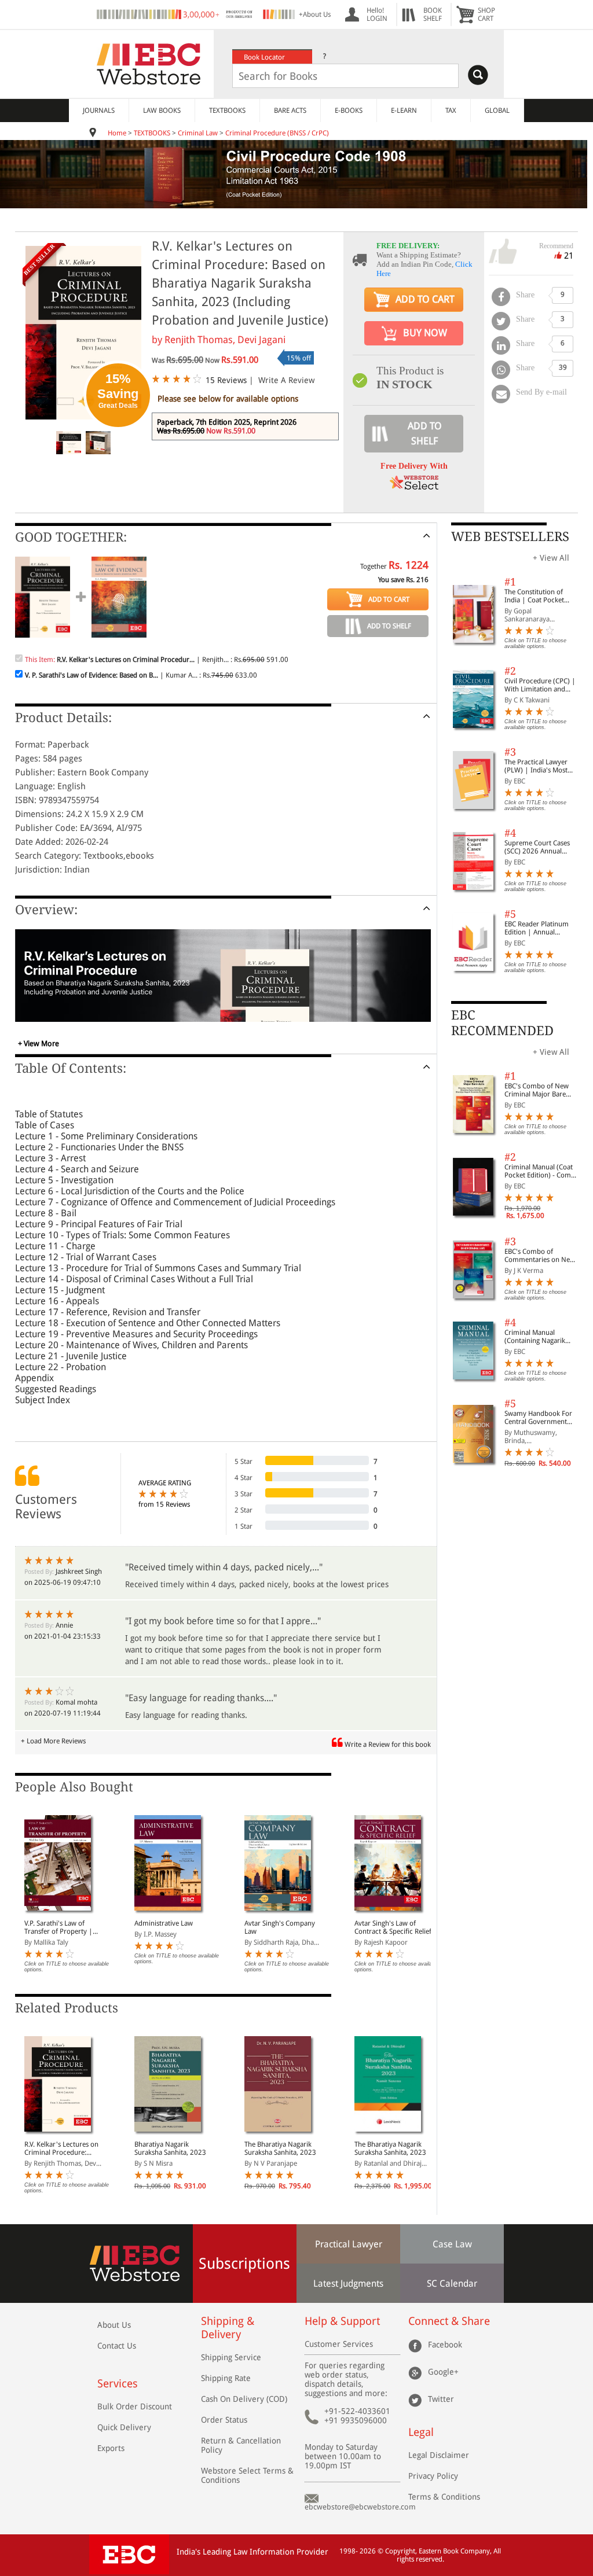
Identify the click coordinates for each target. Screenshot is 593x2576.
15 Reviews (226, 380)
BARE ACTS (290, 111)
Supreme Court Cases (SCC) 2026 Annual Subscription (537, 847)
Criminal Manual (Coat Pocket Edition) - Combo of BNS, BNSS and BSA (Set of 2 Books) (542, 1171)
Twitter (441, 2398)
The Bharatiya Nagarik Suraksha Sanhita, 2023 (280, 2148)
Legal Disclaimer (439, 2455)
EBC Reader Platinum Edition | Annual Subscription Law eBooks (537, 928)
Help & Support (342, 2321)
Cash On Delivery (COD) (244, 2399)
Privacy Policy (433, 2476)
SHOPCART (486, 14)
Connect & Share (449, 2321)
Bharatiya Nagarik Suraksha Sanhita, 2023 (170, 2148)
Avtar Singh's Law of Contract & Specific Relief (393, 1927)
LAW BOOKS (162, 111)
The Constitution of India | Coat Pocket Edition (534, 596)
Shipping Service (231, 2357)
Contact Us (117, 2346)
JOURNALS (99, 111)
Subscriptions (244, 2264)
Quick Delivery (124, 2427)
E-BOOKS (349, 111)
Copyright (400, 2551)
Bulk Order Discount (135, 2406)
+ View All (551, 558)
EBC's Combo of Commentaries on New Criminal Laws (540, 1256)
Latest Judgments (348, 2284)
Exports (111, 2448)
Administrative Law (164, 1923)
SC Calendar (452, 2284)
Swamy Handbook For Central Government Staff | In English (538, 1418)
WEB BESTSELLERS (510, 537)
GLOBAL (497, 111)
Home (117, 133)
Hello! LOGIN (377, 14)
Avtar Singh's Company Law (280, 1927)
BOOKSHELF (433, 14)
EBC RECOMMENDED (502, 1023)
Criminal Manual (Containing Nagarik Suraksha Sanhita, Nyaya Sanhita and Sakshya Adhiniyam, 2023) (542, 1337)
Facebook (445, 2344)
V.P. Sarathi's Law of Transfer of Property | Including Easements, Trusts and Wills (58, 1927)
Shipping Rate (226, 2378)
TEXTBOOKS (227, 111)
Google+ (443, 2371)
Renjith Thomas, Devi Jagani (225, 340)
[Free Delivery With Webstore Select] (414, 486)
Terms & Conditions (444, 2497)
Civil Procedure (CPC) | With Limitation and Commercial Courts (540, 685)
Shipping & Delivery (228, 2328)
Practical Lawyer (349, 2244)
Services (118, 2384)
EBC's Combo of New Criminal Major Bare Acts (537, 1090)
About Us (114, 2325)
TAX (451, 111)
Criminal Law (198, 133)
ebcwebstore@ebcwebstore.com (360, 2507)
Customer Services (339, 2344)
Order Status (224, 2420)
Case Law (452, 2244)
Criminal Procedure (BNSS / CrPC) (277, 133)
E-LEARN (404, 111)
